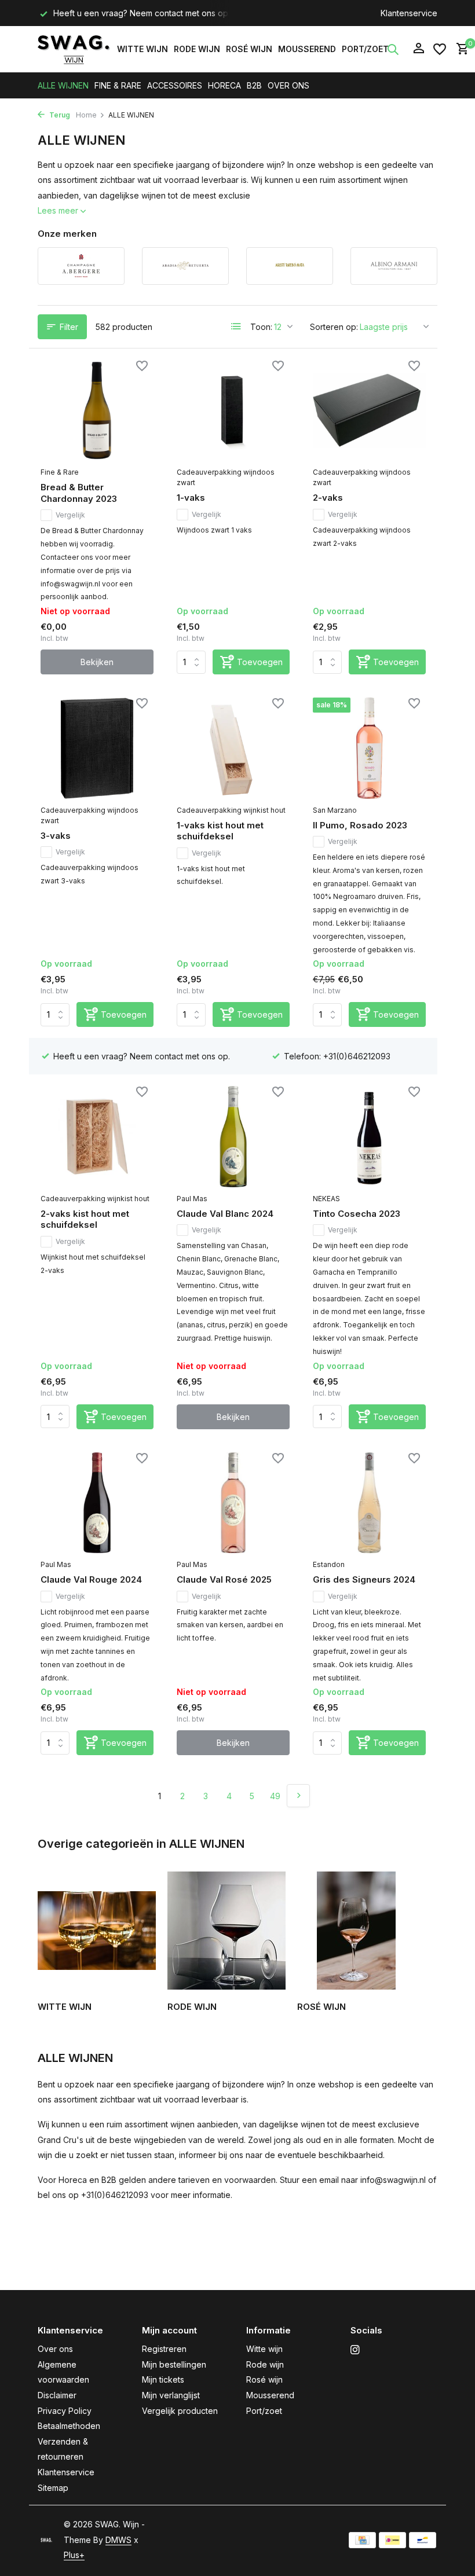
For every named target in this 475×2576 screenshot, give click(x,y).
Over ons (55, 2349)
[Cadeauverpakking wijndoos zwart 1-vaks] (233, 410)
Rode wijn (197, 49)
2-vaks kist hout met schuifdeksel (85, 1219)
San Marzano (335, 810)
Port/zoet (365, 49)
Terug (59, 115)
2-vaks (328, 498)
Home (86, 115)
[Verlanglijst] (440, 49)
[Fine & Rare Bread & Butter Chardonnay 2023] (97, 410)
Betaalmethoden (69, 2426)
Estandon (329, 1564)
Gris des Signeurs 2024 (364, 1579)
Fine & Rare (60, 472)
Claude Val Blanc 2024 (225, 1214)
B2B (254, 85)
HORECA (224, 85)
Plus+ (74, 2555)
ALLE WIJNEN (63, 85)
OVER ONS (288, 85)
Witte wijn (142, 49)
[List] (236, 326)
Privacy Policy (65, 2411)
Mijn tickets (163, 2379)
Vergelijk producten (180, 2411)
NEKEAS (326, 1199)
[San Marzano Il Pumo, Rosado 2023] (369, 748)
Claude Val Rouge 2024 (91, 1579)
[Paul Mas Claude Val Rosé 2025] (233, 1503)
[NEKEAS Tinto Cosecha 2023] (369, 1136)
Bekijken (97, 662)
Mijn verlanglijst (171, 2395)
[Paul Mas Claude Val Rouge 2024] (97, 1503)
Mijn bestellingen (174, 2364)
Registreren (164, 2349)
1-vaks (191, 498)
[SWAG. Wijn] (74, 49)
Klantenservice (409, 13)
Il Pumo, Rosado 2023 (360, 825)
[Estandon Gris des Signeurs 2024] (369, 1503)
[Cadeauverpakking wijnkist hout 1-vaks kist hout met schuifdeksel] (233, 748)
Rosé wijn (249, 49)
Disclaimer (57, 2395)
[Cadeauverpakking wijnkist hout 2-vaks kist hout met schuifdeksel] (97, 1136)
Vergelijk (70, 515)
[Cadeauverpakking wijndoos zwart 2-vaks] (369, 410)
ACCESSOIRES (175, 85)
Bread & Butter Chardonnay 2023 (79, 493)
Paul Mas (192, 1199)
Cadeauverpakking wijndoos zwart (226, 477)
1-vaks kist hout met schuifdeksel (220, 831)
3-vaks (56, 836)
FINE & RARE (118, 85)
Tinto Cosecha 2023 (357, 1214)
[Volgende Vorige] (298, 1796)
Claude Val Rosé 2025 (224, 1579)
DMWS (118, 2540)
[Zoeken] (393, 49)
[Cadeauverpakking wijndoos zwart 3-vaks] (97, 748)
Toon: (261, 327)
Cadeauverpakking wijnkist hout (231, 810)
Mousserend (307, 49)
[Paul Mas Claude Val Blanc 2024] (233, 1136)
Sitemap (53, 2488)
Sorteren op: (334, 327)
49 (275, 1796)
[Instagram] (355, 2350)
